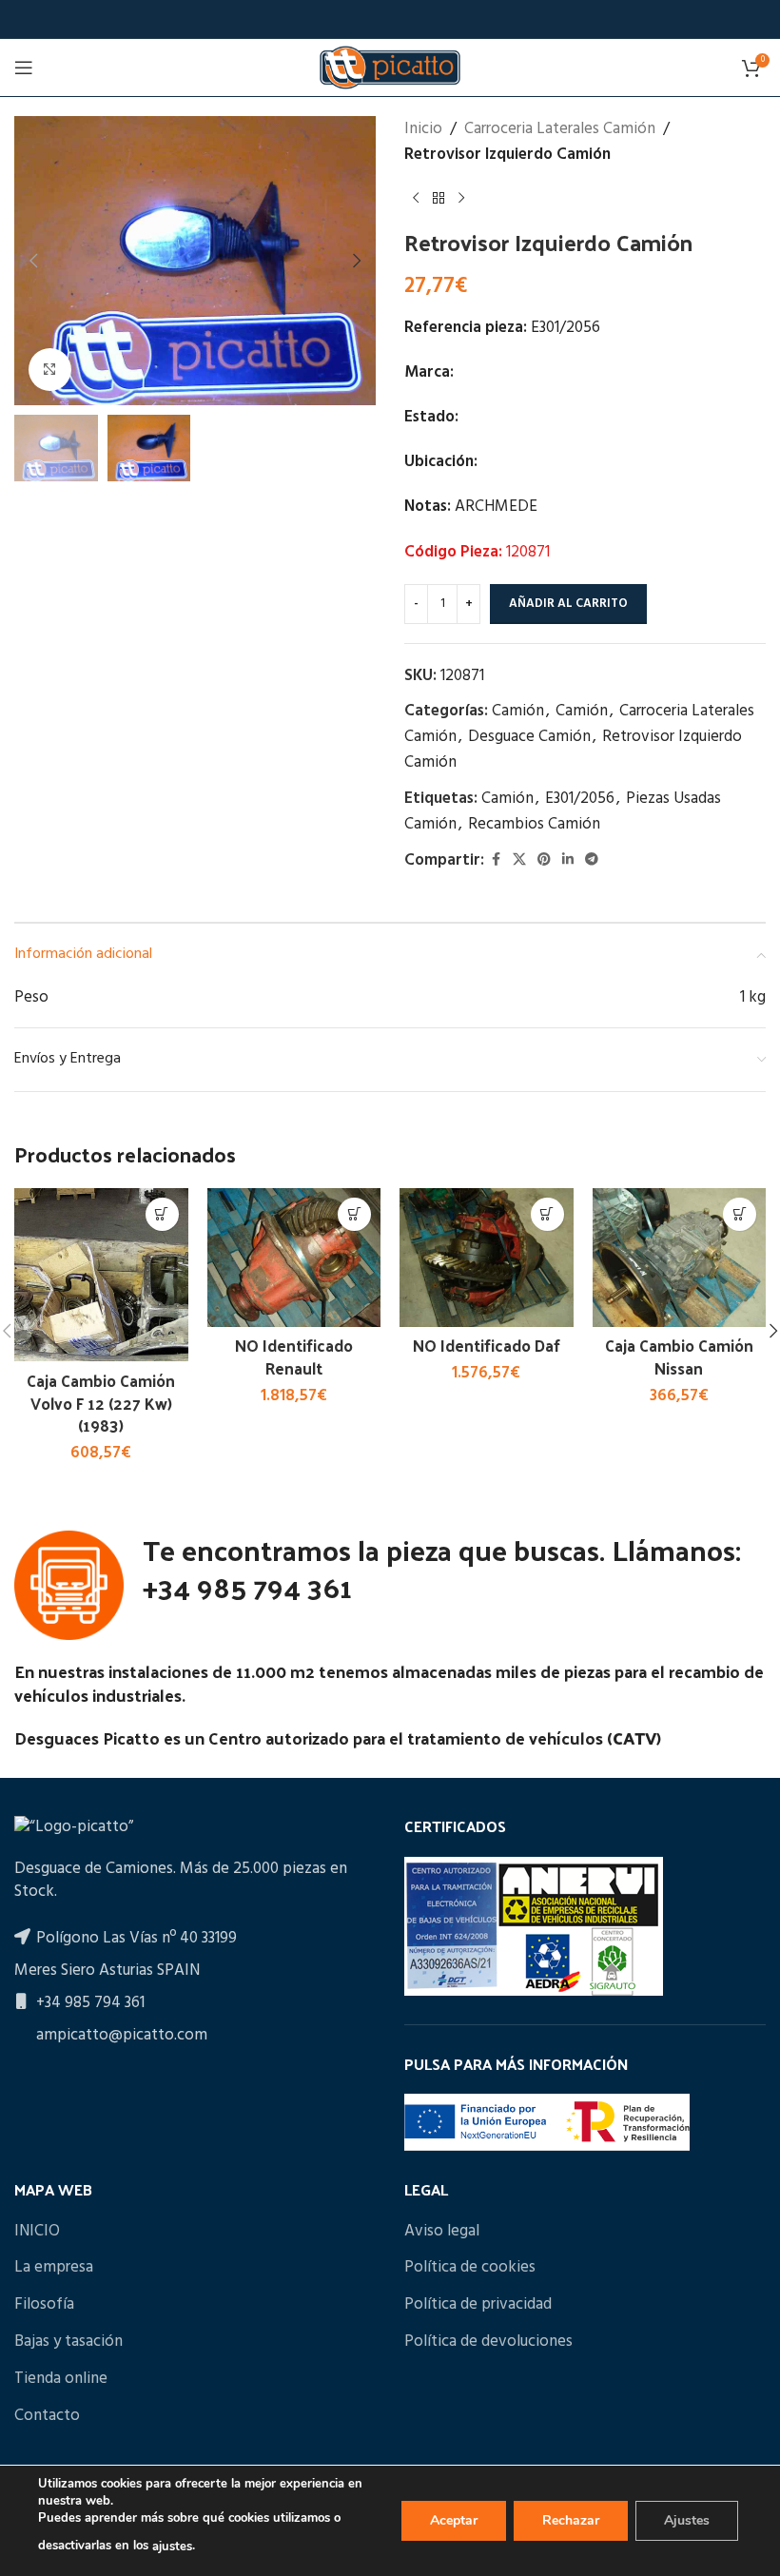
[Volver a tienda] (439, 198)
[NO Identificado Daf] (487, 1258)
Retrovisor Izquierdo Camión (507, 155)
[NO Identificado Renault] (294, 1258)
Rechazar (571, 2520)
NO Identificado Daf (487, 1345)
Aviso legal (442, 2232)
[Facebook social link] (496, 860)
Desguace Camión (529, 737)
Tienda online (61, 2379)
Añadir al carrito (568, 604)
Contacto (47, 2416)
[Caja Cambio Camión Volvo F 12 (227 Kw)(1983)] (101, 1275)
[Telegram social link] (592, 860)
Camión (518, 711)
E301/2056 (580, 799)
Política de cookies (470, 2268)
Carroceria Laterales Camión (560, 129)
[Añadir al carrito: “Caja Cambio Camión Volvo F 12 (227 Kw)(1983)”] (162, 1214)
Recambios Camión (534, 824)
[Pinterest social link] (544, 860)
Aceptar (454, 2520)
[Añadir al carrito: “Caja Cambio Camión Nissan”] (740, 1214)
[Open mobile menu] (24, 68)
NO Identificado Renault (294, 1356)
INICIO (37, 2232)
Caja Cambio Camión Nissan (679, 1356)
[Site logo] (390, 67)
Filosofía (44, 2305)
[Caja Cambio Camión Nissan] (680, 1258)
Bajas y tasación (68, 2342)
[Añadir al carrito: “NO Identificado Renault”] (354, 1214)
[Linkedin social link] (568, 860)
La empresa (54, 2268)
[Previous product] (416, 198)
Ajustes (687, 2520)
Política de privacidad (478, 2305)
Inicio (423, 129)
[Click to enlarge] (50, 370)
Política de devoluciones (488, 2342)
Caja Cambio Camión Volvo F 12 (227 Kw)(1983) (101, 1403)
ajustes (172, 2547)
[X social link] (519, 860)
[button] (33, 261)
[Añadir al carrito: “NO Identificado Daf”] (547, 1214)
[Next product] (461, 198)
